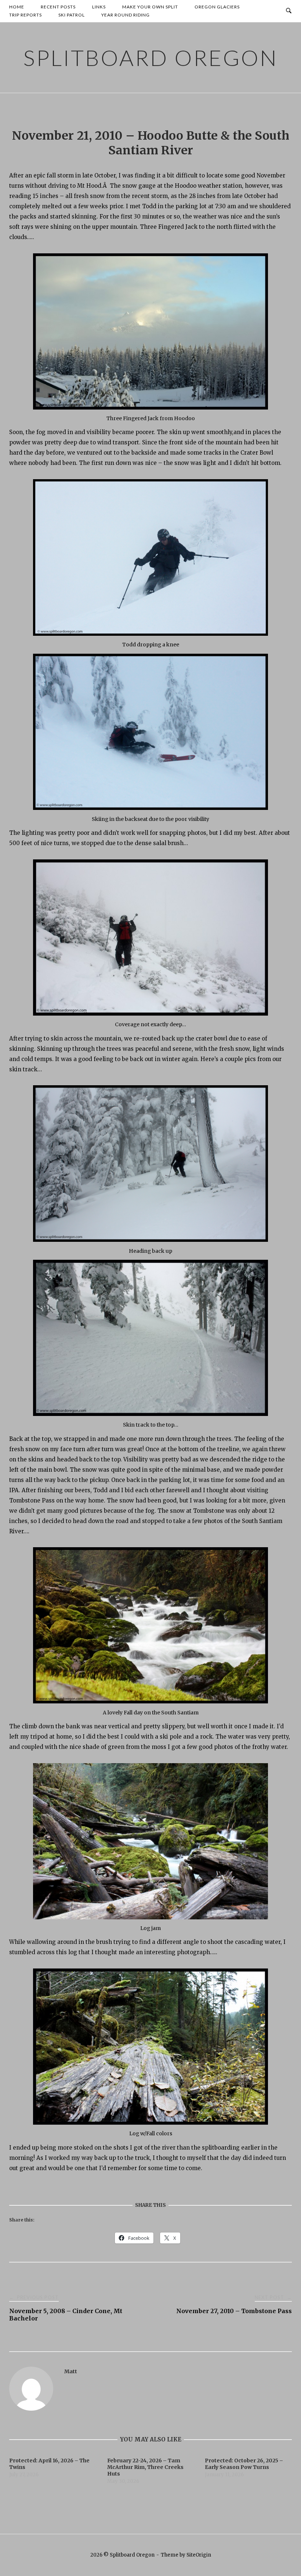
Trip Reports (26, 15)
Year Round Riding (126, 15)
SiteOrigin (199, 2555)
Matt (71, 2371)
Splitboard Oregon (150, 58)
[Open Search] (289, 11)
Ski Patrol (72, 15)
